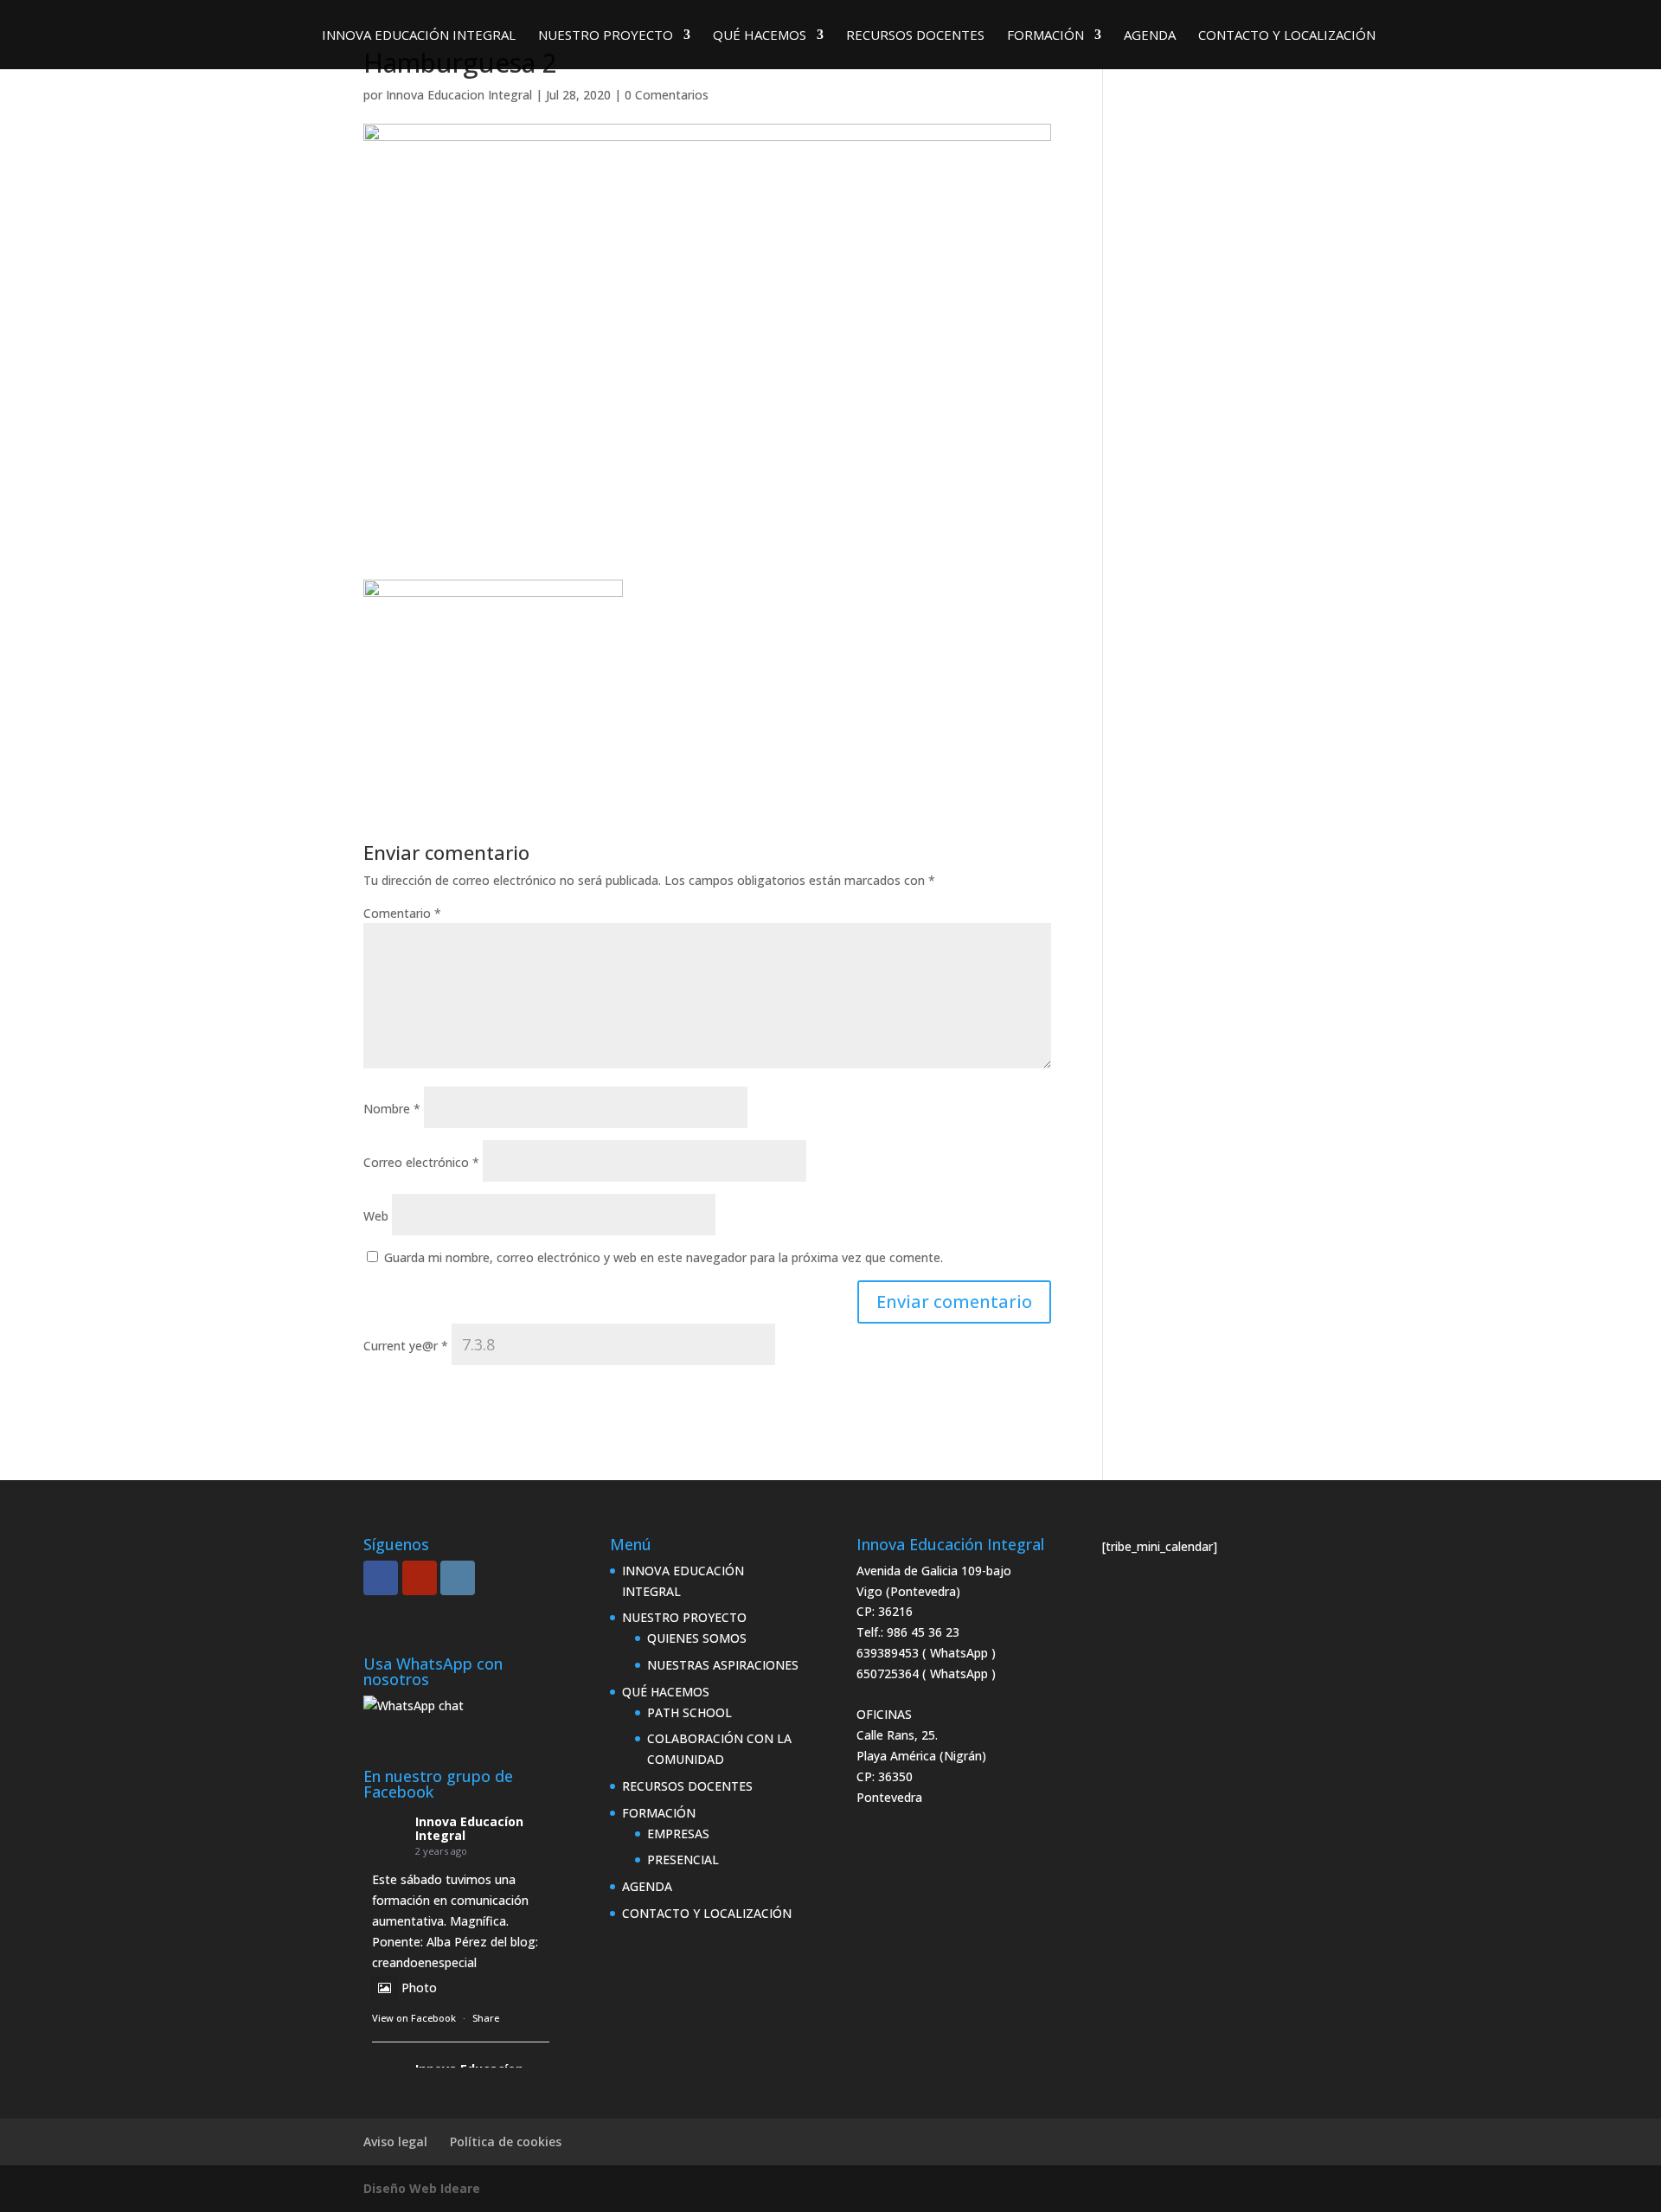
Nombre (392, 1109)
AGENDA (1150, 36)
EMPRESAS (678, 1834)
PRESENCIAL (683, 1859)
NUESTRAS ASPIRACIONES (723, 1665)
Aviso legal (395, 2141)
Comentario (402, 913)
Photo (419, 1988)
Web (376, 1216)
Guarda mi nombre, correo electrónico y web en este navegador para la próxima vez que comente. (664, 1257)
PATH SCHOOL (689, 1712)
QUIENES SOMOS (697, 1638)
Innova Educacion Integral (459, 95)
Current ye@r (406, 1346)
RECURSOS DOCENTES (915, 36)
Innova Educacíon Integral (469, 1829)
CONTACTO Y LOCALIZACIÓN (1287, 36)
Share (486, 2018)
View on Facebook (414, 2018)
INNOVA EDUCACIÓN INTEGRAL (419, 36)
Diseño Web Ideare (422, 2188)
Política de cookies (506, 2141)
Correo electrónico (421, 1162)
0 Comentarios (667, 95)
